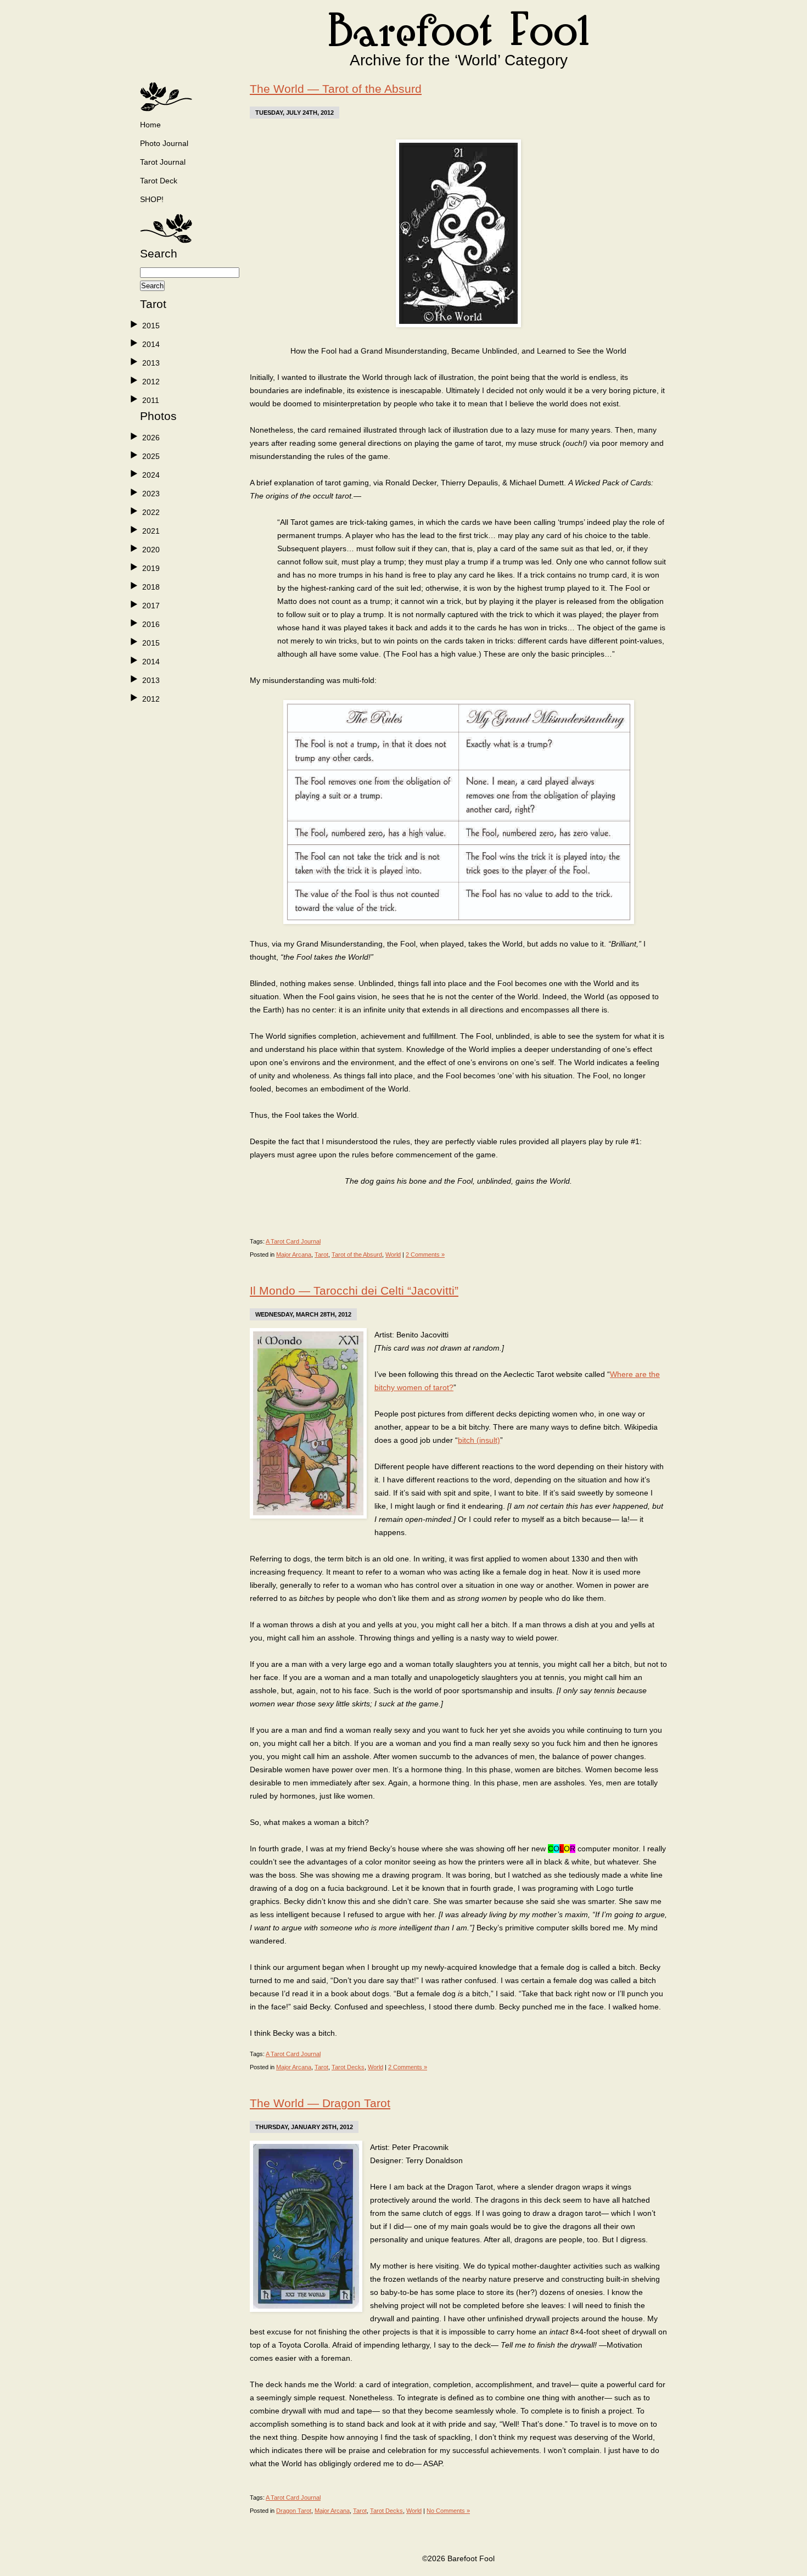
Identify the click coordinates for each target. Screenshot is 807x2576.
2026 (151, 438)
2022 (151, 512)
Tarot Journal (163, 162)
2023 (151, 494)
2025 (151, 456)
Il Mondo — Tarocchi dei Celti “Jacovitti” (354, 1290)
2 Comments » (425, 1255)
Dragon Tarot (294, 2511)
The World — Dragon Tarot (320, 2103)
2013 (151, 363)
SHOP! (152, 199)
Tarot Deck (159, 181)
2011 (151, 400)
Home (150, 125)
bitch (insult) (479, 1440)
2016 (151, 624)
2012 (151, 382)
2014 (151, 344)
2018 (151, 587)
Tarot (321, 1255)
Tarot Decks (348, 2067)
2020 (151, 550)
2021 (151, 531)
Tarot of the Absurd (357, 1255)
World (393, 1255)
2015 (151, 326)
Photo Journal (164, 143)
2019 (151, 568)
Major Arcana (294, 1255)
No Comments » (448, 2511)
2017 (151, 606)
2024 (151, 475)
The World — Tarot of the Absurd (336, 89)
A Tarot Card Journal (293, 1241)
